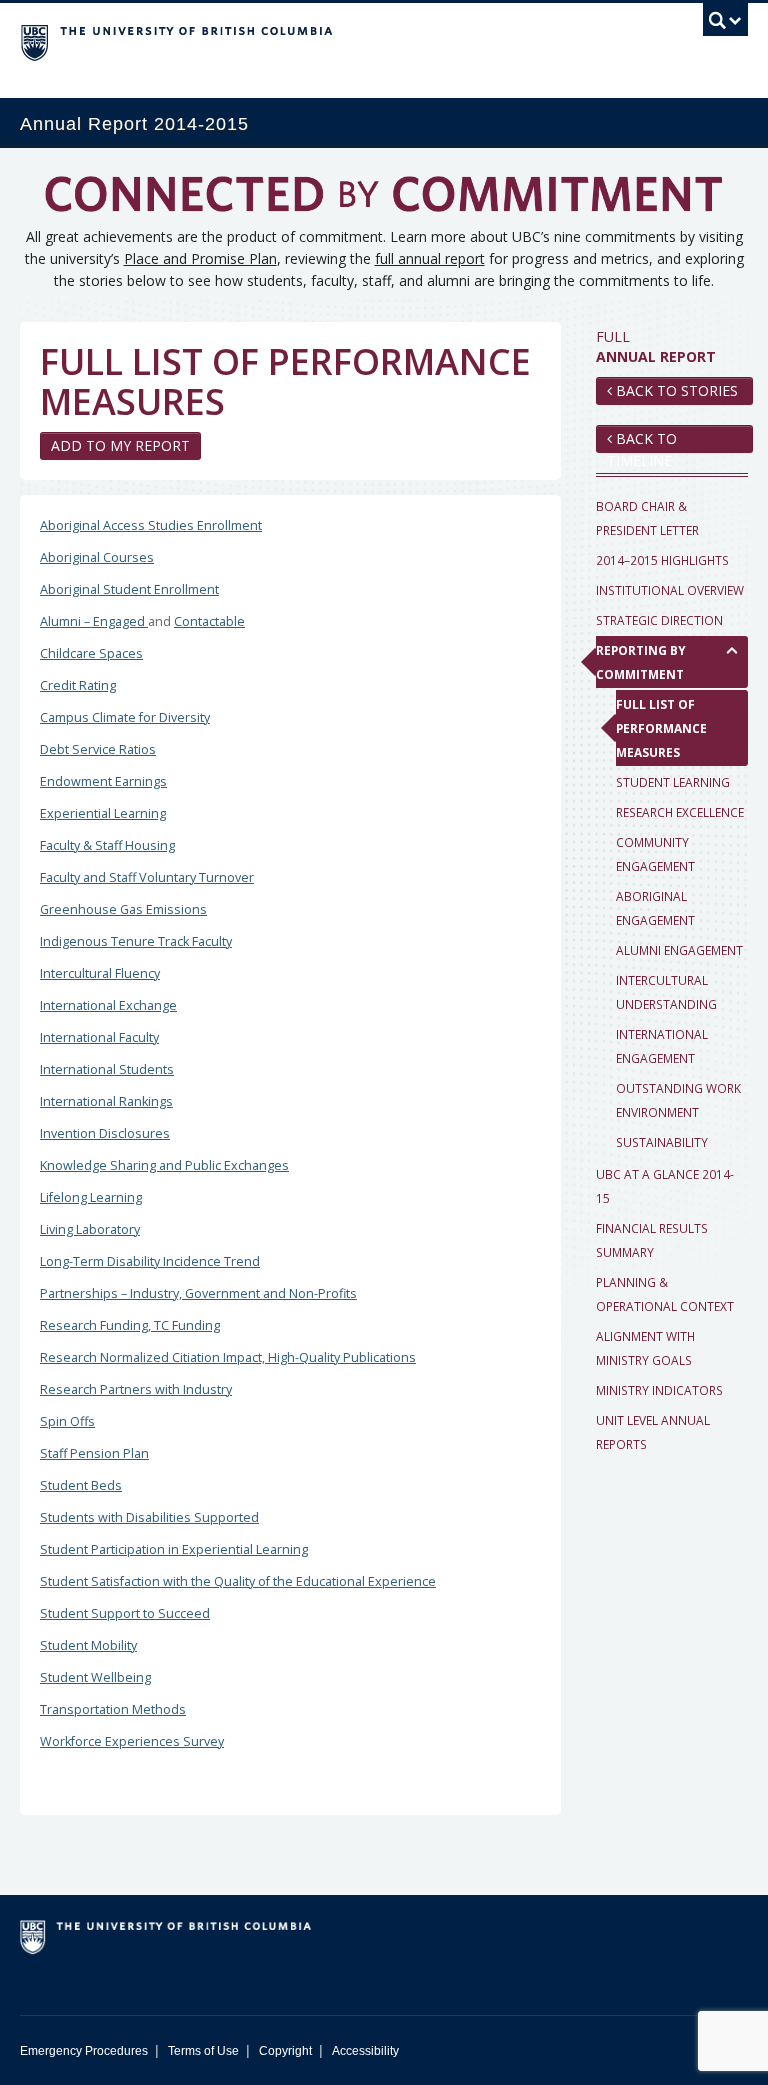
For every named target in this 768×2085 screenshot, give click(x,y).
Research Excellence (680, 812)
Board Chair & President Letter (647, 518)
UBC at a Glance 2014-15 (665, 1186)
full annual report (430, 258)
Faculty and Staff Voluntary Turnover (147, 877)
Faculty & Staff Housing (107, 845)
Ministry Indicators (659, 1390)
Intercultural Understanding (666, 992)
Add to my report (120, 445)
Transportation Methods (113, 1709)
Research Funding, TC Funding (130, 1325)
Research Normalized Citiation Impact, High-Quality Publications (228, 1357)
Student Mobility (88, 1645)
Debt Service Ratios (98, 749)
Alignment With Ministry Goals (645, 1348)
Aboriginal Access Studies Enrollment (151, 525)
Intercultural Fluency (100, 973)
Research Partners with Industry (136, 1389)
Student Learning (673, 782)
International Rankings (106, 1101)
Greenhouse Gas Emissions (123, 909)
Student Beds (81, 1485)
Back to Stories (675, 390)
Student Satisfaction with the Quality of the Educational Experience (238, 1581)
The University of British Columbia (329, 41)
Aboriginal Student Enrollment (129, 589)
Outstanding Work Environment (678, 1100)
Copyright (285, 2051)
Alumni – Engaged (94, 621)
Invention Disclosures (105, 1133)
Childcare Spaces (91, 653)
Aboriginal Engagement (655, 908)
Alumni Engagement (679, 950)
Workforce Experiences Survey (132, 1741)
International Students (107, 1069)
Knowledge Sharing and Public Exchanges (164, 1165)
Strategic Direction (659, 620)
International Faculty (99, 1037)
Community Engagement (655, 854)
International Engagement (662, 1046)
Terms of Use (203, 2051)
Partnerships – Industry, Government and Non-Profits (198, 1293)
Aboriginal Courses (97, 557)
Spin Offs (67, 1421)
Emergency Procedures (84, 2051)
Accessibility (365, 2051)
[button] (732, 650)
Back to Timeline (642, 441)
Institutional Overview (670, 590)
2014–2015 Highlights (662, 560)
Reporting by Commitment (641, 662)
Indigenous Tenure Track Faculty (136, 941)
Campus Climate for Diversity (125, 717)
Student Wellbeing (95, 1677)
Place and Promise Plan (200, 258)
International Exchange (108, 1005)
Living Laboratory (90, 1229)
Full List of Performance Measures (661, 728)
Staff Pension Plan (94, 1453)
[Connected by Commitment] (384, 201)
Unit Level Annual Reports (653, 1432)
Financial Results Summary (652, 1240)
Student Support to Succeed (125, 1613)
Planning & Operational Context (665, 1294)
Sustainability (662, 1142)
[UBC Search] (725, 25)
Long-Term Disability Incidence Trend (150, 1261)
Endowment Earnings (103, 781)
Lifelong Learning (91, 1197)
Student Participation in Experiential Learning (174, 1549)
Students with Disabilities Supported (149, 1517)
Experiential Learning (103, 813)
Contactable (209, 621)
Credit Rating (78, 685)
